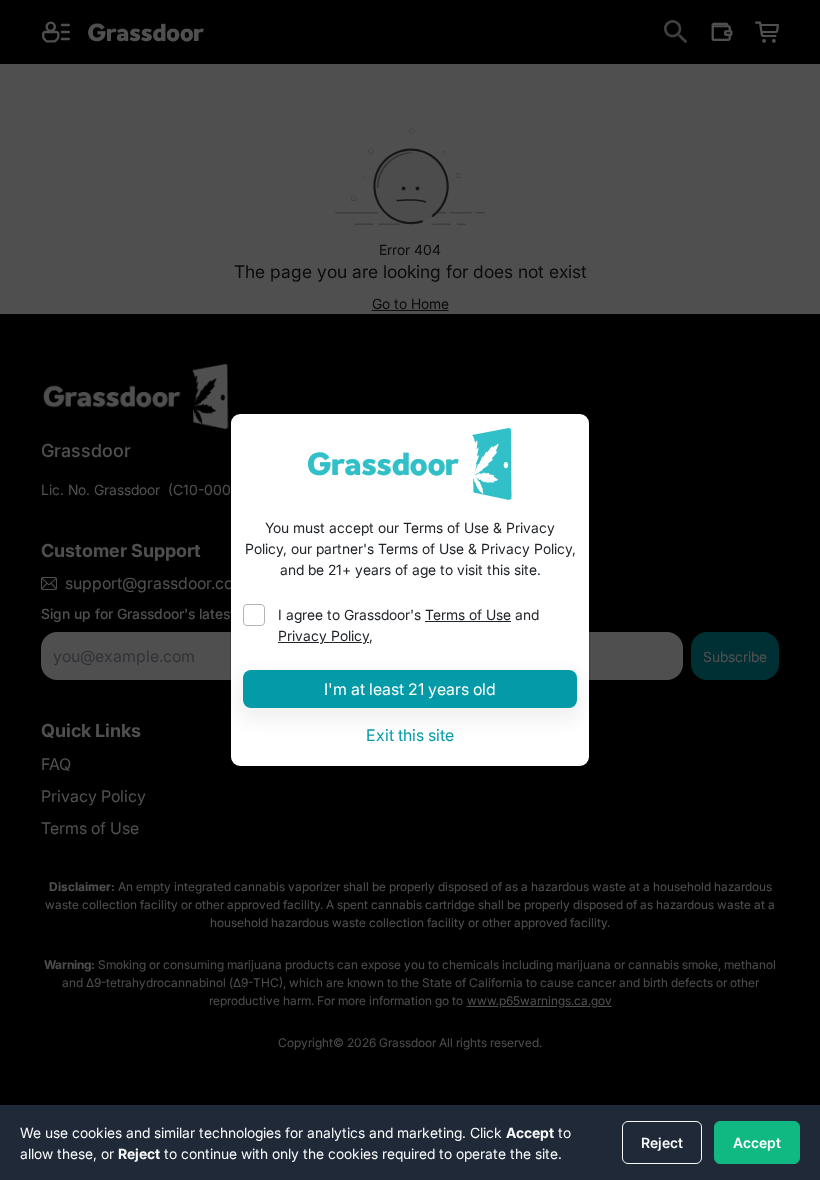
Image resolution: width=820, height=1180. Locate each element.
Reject (662, 1142)
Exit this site (410, 735)
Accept (757, 1142)
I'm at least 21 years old (410, 689)
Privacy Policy (323, 635)
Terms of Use (468, 614)
